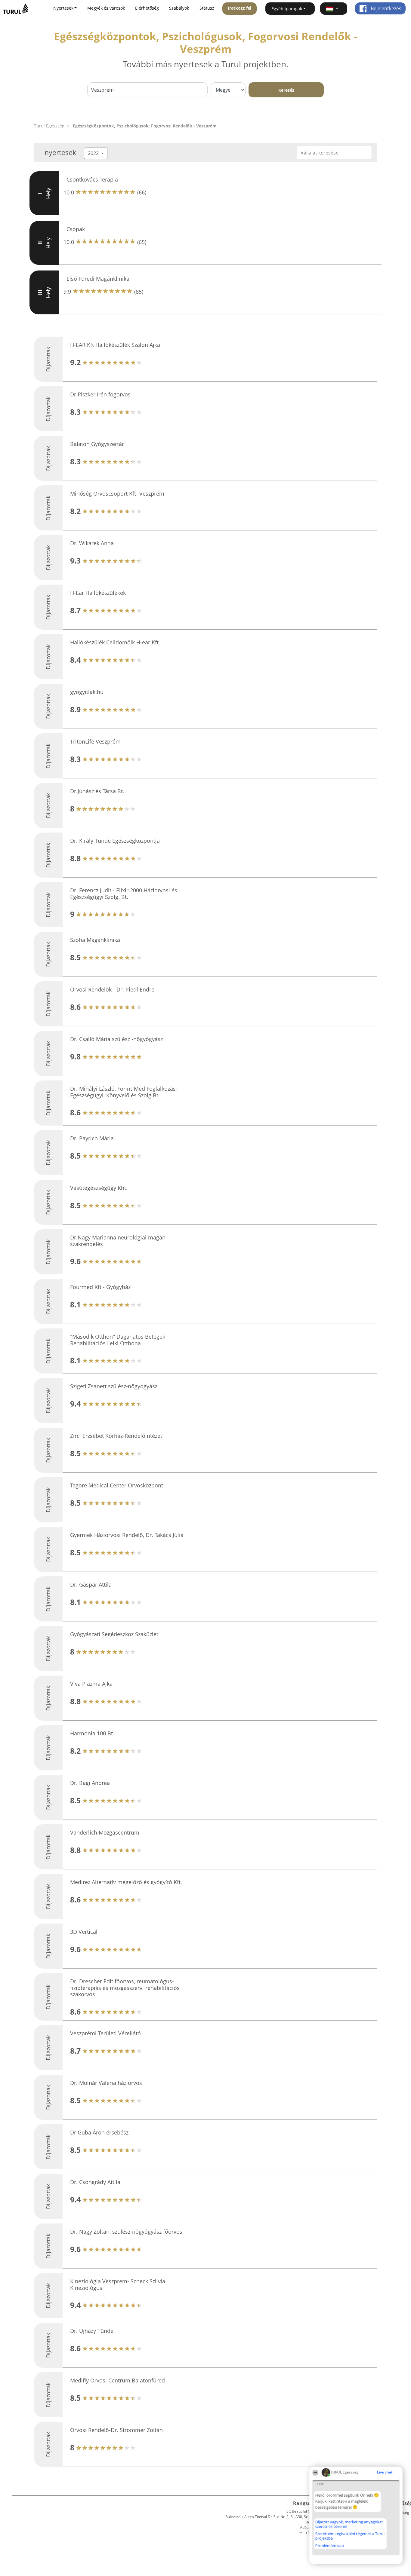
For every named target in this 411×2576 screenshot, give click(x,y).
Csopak (76, 229)
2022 (94, 153)
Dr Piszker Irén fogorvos (100, 394)
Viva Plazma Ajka (91, 1684)
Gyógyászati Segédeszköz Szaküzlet (114, 1634)
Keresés (286, 90)
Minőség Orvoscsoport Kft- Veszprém (117, 494)
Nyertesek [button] (63, 8)
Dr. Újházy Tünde (92, 2331)
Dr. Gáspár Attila (91, 1584)
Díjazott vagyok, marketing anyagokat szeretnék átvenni (349, 2524)
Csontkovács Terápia (92, 179)
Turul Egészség (49, 126)
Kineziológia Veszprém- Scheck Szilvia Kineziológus (118, 2284)
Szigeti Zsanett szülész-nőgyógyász (114, 1386)
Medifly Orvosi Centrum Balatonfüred (117, 2380)
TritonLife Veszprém (95, 741)
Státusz (207, 8)
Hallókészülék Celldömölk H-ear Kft (114, 642)
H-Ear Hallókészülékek (98, 593)
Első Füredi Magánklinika (98, 279)
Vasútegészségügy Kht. (99, 1188)
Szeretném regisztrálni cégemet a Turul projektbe (350, 2536)
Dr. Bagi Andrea (90, 1783)
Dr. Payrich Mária (92, 1138)
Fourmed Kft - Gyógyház (100, 1287)
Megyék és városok (106, 8)
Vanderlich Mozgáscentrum (105, 1832)
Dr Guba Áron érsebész (99, 2132)
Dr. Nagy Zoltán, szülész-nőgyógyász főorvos (126, 2232)
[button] (334, 9)
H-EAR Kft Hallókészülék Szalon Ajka (115, 345)
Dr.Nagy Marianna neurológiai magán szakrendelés (118, 1241)
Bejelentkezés (385, 8)
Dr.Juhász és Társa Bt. (97, 791)
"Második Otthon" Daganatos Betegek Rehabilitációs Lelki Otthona (118, 1340)
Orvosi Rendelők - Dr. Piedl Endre (112, 989)
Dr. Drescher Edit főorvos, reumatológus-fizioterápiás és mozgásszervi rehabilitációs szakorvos (125, 1988)
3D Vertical (84, 1932)
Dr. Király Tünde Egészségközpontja (115, 841)
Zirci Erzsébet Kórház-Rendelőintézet (116, 1436)
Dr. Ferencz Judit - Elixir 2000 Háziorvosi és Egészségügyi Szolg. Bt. (124, 894)
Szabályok (179, 8)
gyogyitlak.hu (87, 692)
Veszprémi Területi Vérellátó (105, 2033)
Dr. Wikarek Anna (92, 543)
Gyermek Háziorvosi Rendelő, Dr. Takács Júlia (127, 1535)
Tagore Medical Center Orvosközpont (117, 1485)
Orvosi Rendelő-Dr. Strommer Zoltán (116, 2430)
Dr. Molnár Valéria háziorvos (106, 2083)
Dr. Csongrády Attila (95, 2182)
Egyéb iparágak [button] (287, 9)
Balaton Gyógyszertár (97, 444)
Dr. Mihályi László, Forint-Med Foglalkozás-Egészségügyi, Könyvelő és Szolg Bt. (124, 1092)
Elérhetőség (147, 8)
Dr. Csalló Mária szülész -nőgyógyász (116, 1039)
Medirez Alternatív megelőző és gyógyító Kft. (126, 1882)
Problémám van (330, 2546)
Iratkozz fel (239, 8)
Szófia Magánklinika (95, 940)
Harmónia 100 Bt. (92, 1733)
